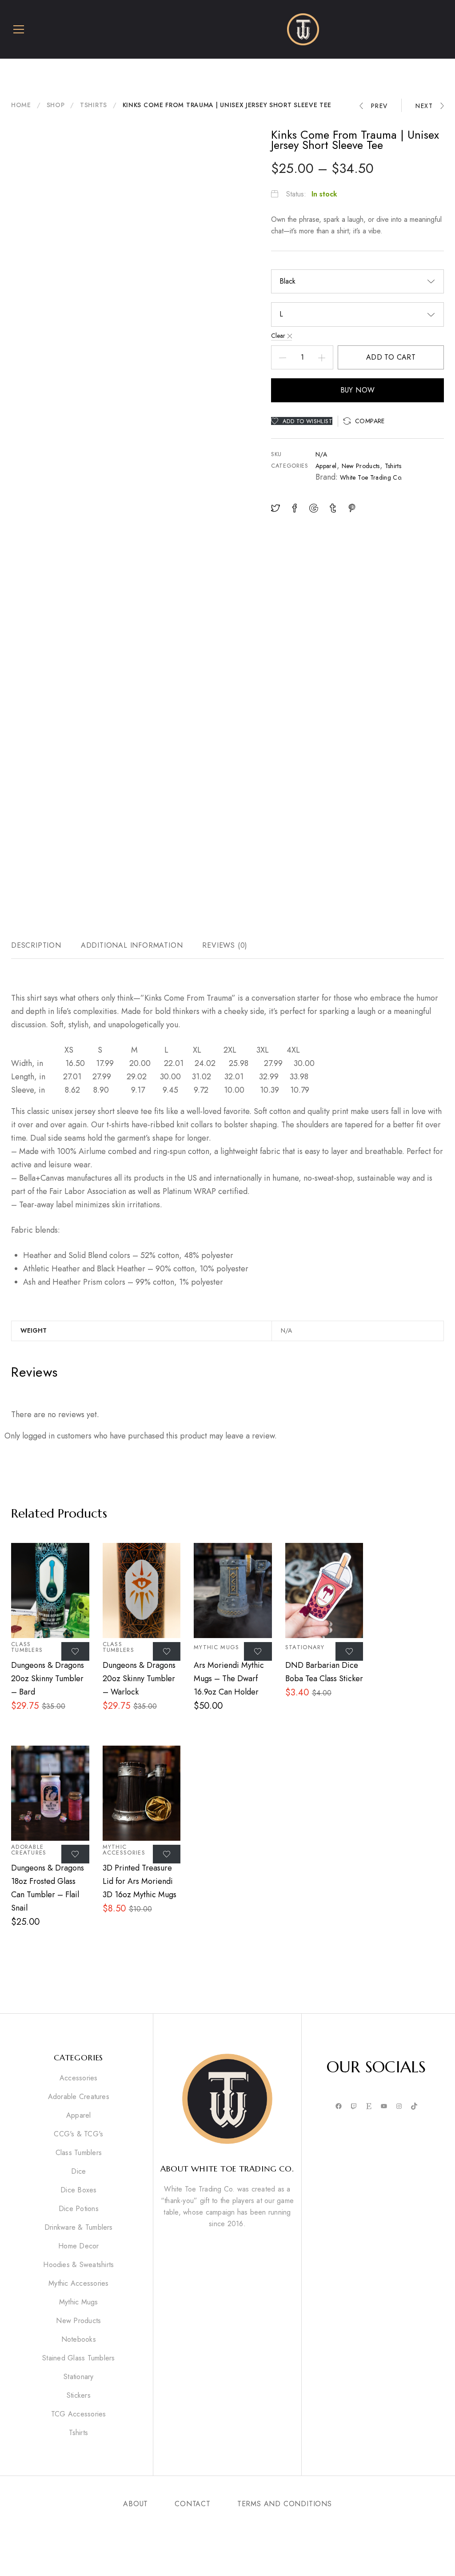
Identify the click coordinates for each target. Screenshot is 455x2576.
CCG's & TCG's (78, 2134)
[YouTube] (384, 2107)
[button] (364, 421)
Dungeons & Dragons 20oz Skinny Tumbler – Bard (48, 1679)
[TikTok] (414, 2107)
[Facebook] (339, 2107)
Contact (193, 2504)
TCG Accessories (79, 2414)
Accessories (79, 2078)
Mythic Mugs (216, 1647)
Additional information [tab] (132, 945)
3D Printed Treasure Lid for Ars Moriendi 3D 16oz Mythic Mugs (140, 1881)
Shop (56, 105)
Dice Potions (79, 2209)
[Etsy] (369, 2107)
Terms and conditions (285, 2504)
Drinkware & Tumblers (79, 2227)
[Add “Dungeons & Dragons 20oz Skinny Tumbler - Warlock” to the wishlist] (167, 1651)
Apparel (326, 466)
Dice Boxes (78, 2190)
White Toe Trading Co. (371, 477)
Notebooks (79, 2340)
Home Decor (78, 2246)
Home (21, 105)
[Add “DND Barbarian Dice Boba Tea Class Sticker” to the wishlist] (349, 1651)
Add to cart (391, 357)
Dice (78, 2171)
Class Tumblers (27, 1647)
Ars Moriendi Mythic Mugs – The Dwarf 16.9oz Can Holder (229, 1679)
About (136, 2504)
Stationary (305, 1647)
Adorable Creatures (29, 1850)
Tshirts (94, 105)
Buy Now (358, 390)
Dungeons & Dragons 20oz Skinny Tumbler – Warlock (139, 1679)
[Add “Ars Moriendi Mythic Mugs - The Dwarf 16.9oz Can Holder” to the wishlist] (258, 1651)
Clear (278, 336)
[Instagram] (399, 2107)
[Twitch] (354, 2107)
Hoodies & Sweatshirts (78, 2265)
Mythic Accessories (124, 1850)
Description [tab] (36, 945)
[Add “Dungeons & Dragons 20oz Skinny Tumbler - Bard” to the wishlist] (75, 1651)
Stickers (79, 2396)
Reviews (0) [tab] (225, 945)
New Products (361, 466)
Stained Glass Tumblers (78, 2358)
